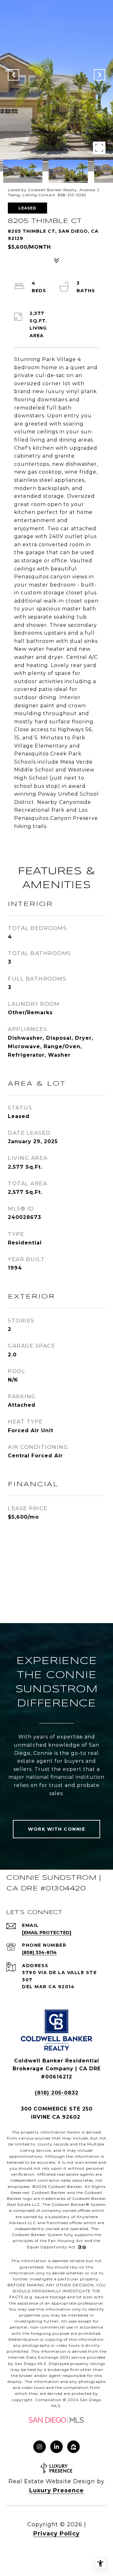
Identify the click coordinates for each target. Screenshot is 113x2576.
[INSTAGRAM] (40, 2447)
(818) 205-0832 (57, 2093)
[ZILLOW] (73, 2447)
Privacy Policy (56, 2534)
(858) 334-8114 (39, 1952)
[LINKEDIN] (56, 2447)
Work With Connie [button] (56, 1829)
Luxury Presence (56, 2490)
